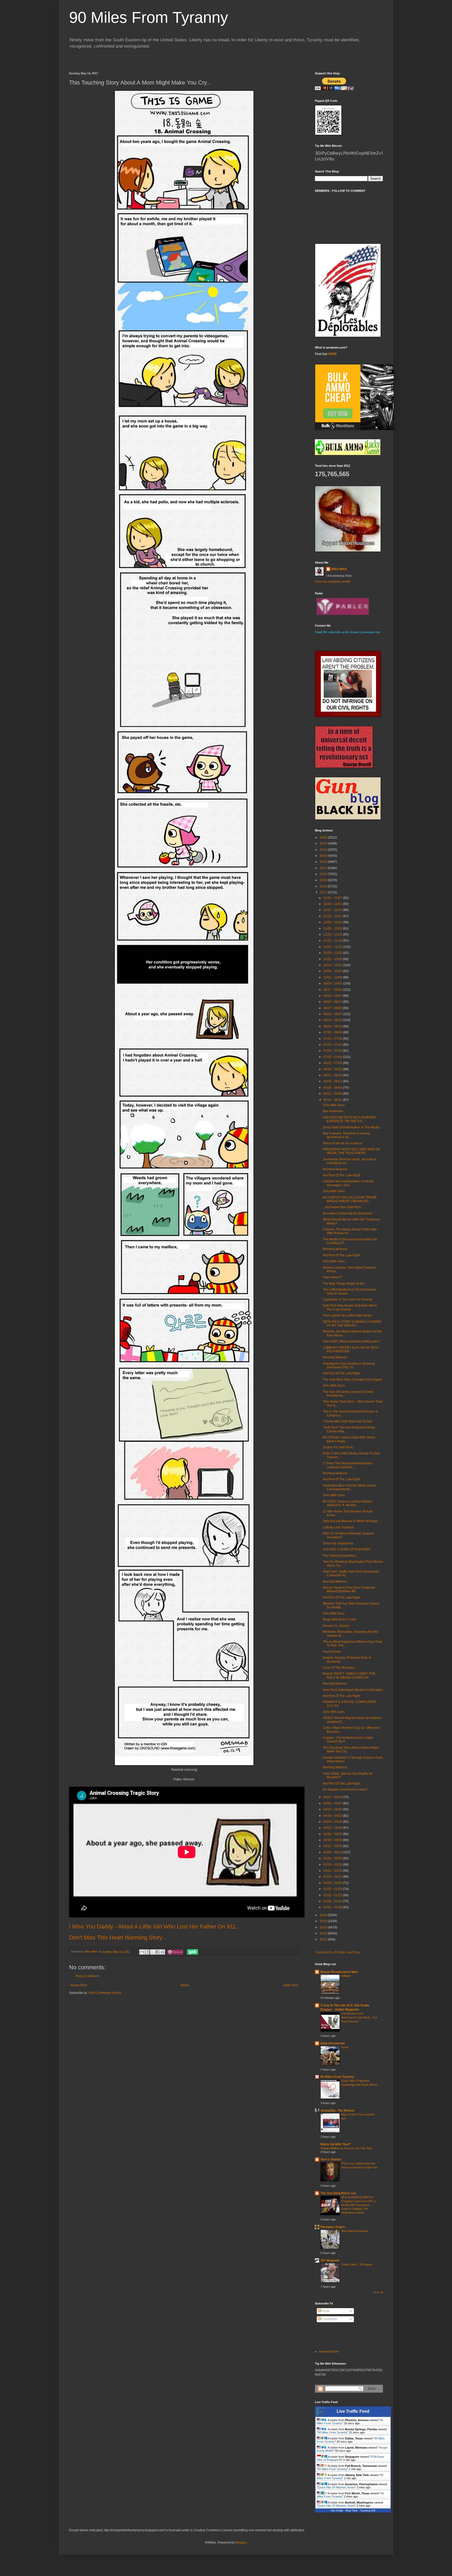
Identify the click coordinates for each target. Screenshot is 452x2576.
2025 (324, 843)
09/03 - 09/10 (333, 1002)
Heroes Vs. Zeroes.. (337, 1626)
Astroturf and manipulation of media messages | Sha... (348, 1183)
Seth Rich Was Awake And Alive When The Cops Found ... (350, 1307)
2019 (324, 880)
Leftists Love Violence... (340, 1527)
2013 (324, 1933)
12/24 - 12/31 (333, 904)
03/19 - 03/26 (333, 1840)
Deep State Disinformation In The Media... (352, 1127)
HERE (332, 354)
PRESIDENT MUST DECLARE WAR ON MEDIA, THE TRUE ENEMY (351, 1151)
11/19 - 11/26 (333, 935)
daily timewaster (333, 2043)
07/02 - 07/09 (333, 1057)
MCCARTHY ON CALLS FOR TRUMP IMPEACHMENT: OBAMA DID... (350, 1199)
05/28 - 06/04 (333, 1088)
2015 (324, 1921)
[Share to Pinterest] (162, 1952)
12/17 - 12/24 (333, 910)
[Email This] (142, 1952)
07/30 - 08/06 (333, 1032)
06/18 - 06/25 (333, 1069)
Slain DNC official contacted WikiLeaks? (351, 1341)
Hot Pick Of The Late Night (341, 1175)
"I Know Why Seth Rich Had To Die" (348, 1421)
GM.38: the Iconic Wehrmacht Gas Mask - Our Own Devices (359, 2017)
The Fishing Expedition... (340, 1556)
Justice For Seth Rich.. (339, 1447)
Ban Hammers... (334, 1111)
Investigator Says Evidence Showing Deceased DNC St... (349, 1365)
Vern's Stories (331, 2159)
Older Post (290, 1985)
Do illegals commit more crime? (345, 1790)
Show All (378, 2292)
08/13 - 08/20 (333, 1020)
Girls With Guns (334, 1105)
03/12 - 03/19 (333, 1846)
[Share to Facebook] (157, 1952)
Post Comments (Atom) (105, 1993)
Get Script (337, 2510)
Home (185, 1985)
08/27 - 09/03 (333, 1008)
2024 (324, 850)
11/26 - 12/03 (333, 929)
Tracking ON (368, 2510)
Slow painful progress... (356, 2231)
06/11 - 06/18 (333, 1075)
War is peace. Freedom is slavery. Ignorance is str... (347, 1135)
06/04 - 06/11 (333, 1081)
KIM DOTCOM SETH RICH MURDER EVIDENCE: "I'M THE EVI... (349, 1119)
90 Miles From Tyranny (149, 17)
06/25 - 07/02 (333, 1063)
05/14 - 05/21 (333, 1100)
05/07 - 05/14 (333, 1797)
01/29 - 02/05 (333, 1883)
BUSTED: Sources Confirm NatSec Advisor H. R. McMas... (348, 1503)
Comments (329, 2319)
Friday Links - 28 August (357, 2264)
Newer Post (79, 1985)
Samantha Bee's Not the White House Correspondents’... (349, 1487)
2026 (324, 837)
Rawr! (345, 2047)
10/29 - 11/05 (333, 953)
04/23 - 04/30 (333, 1809)
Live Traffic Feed (353, 2411)
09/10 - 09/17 (333, 996)
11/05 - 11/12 (333, 947)
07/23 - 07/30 (333, 1039)
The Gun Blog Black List (338, 2193)
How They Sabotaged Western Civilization (353, 1690)
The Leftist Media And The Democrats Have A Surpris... (349, 1291)
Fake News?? (333, 1277)
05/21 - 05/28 (333, 1094)
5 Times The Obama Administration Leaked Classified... (348, 1465)
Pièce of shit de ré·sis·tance (342, 1143)
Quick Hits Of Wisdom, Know (336, 2487)
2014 (324, 1927)
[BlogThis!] (147, 1952)
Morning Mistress (335, 1169)
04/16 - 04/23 (333, 1816)
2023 (324, 856)
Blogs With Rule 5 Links (340, 1619)
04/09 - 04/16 (333, 1822)
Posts (325, 2311)
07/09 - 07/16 (333, 1051)
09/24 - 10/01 (333, 983)
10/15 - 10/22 (333, 965)
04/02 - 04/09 (333, 1828)
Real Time (352, 2510)
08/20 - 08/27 (333, 1014)
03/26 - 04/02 (333, 1834)
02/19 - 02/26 (333, 1865)
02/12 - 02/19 (333, 1871)
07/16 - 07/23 (333, 1045)
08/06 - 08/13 (333, 1026)
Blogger (241, 2543)
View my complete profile (333, 582)
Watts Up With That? (335, 2144)
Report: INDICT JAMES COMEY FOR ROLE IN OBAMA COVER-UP (349, 1675)
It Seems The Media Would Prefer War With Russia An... (350, 1231)
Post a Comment (87, 1976)
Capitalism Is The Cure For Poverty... (349, 1300)
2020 (324, 874)
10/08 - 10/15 (333, 971)
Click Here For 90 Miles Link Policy (338, 1952)
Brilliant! (346, 1976)
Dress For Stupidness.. (339, 1543)
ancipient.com (329, 2352)
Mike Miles (339, 569)
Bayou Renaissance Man (339, 1972)
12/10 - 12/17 (333, 916)
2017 (324, 892)
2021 (324, 868)
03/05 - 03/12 (333, 1852)
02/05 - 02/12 (333, 1877)
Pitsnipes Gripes (333, 2227)
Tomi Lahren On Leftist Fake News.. (348, 1315)
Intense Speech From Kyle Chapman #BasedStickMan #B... (349, 1589)
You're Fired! (332, 1652)
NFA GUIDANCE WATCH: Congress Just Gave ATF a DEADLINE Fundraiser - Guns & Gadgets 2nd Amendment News (358, 2205)
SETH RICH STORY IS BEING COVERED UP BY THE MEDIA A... (352, 1324)
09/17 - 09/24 (333, 990)
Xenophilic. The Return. (338, 2111)
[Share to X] (152, 1952)
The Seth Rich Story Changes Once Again (352, 1380)
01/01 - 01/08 (333, 1907)
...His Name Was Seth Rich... (343, 1207)
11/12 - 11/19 (333, 941)
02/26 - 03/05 (333, 1858)
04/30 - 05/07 (333, 1803)
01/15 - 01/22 (333, 1895)
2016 (324, 1915)
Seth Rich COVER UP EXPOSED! (347, 1549)
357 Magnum (330, 2260)
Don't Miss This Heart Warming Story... (118, 1937)
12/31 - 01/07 (333, 898)
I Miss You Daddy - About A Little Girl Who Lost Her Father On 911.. (154, 1927)
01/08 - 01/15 (333, 1901)
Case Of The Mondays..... (341, 1668)
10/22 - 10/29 (333, 959)
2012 (324, 1939)
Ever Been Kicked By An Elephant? (348, 1213)
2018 (324, 886)
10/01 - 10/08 (333, 977)
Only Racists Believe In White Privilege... (351, 1521)
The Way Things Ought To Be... (345, 1284)
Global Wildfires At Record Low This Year (346, 2148)
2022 (324, 862)
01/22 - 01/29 (333, 1889)
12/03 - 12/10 (333, 922)
